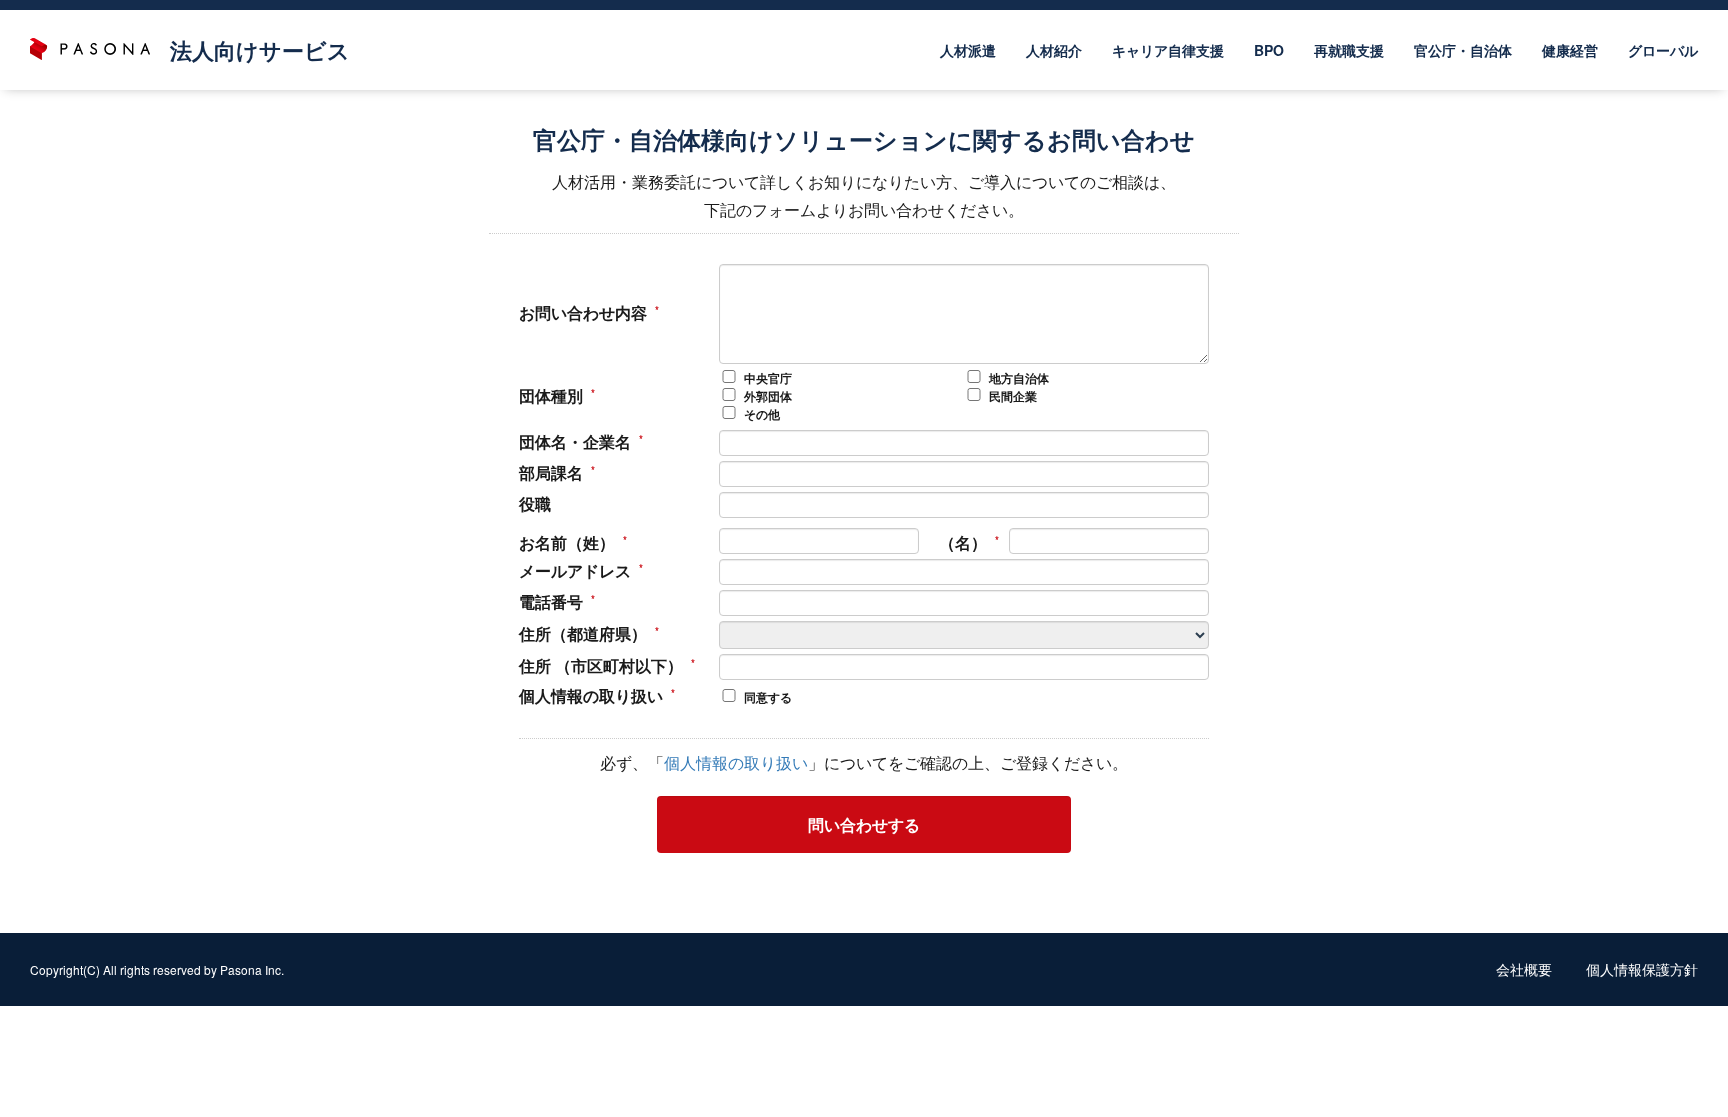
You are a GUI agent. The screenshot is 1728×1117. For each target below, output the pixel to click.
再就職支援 (1349, 50)
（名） (963, 543)
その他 (762, 414)
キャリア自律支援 (1168, 50)
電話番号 (551, 602)
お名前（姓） (567, 543)
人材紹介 (1054, 50)
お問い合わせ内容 (583, 313)
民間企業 (1013, 396)
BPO (1269, 50)
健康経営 (1570, 50)
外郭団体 (768, 396)
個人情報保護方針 (1642, 969)
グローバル (1663, 50)
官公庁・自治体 (1463, 50)
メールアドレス (575, 571)
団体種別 (551, 396)
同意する (768, 697)
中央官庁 (768, 378)
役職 (535, 504)
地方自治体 (1019, 378)
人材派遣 (968, 50)
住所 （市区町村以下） (601, 666)
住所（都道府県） (583, 634)
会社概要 (1524, 969)
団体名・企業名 (575, 442)
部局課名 (551, 473)
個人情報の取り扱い (591, 696)
